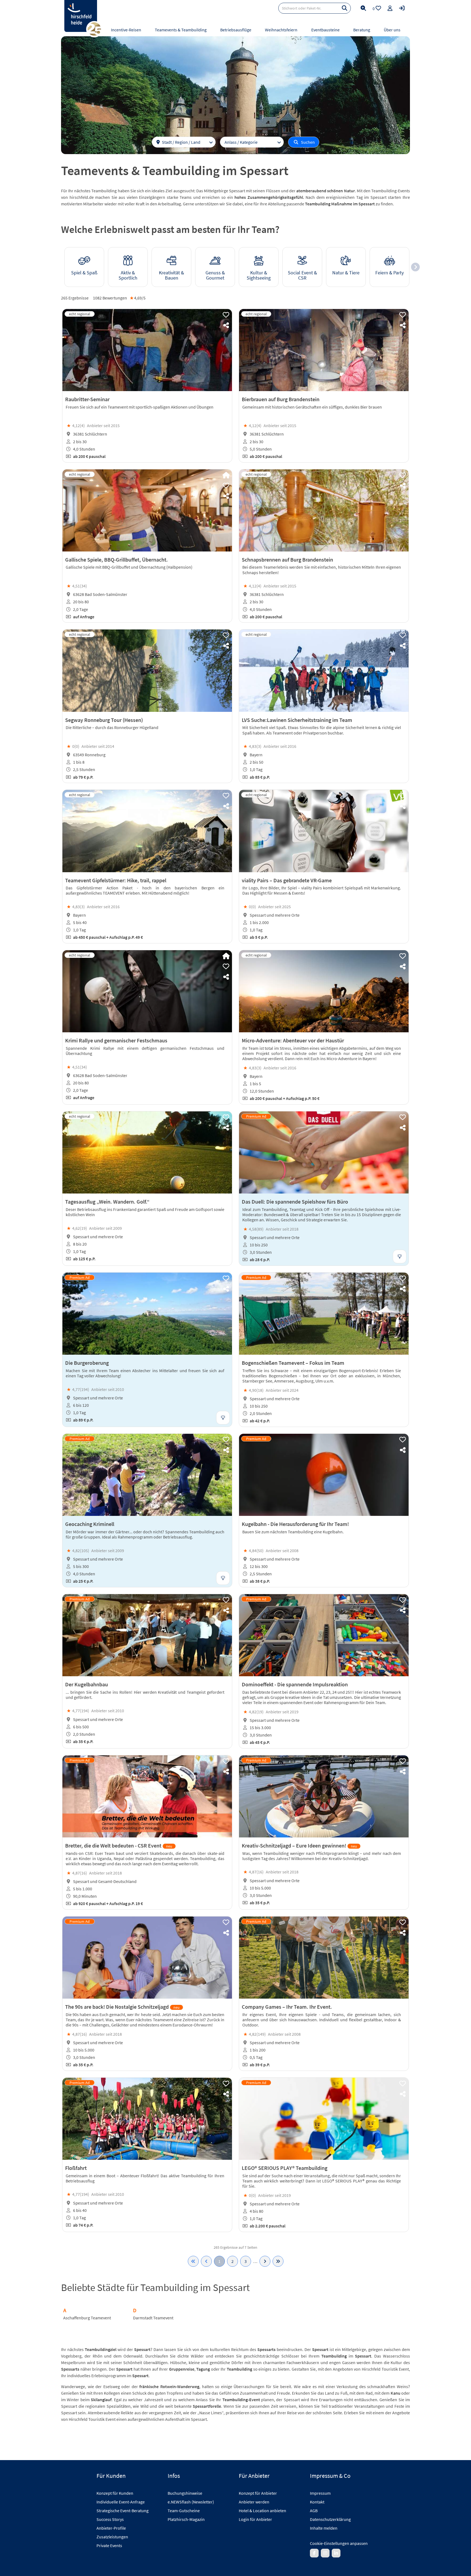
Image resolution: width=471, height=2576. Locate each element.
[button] (415, 267)
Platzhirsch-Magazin (186, 2519)
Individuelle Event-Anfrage (121, 2502)
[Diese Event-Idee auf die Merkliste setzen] (226, 315)
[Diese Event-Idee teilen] (226, 325)
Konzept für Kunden (115, 2493)
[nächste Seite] (265, 2261)
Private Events (109, 2545)
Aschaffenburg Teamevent (87, 2318)
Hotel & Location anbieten (262, 2511)
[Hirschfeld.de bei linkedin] (336, 2553)
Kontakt (317, 2502)
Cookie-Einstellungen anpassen (339, 2543)
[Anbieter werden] (390, 8)
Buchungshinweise (185, 2493)
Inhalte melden (324, 2528)
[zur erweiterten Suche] (363, 8)
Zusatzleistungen (112, 2537)
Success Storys (110, 2519)
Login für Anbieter (255, 2519)
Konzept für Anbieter (258, 2493)
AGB (314, 2511)
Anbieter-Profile (111, 2528)
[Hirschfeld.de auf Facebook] (314, 2553)
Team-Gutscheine (184, 2511)
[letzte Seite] (278, 2261)
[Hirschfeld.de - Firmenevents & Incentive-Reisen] (81, 16)
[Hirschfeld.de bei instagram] (325, 2553)
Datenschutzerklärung (330, 2519)
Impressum (320, 2493)
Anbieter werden (254, 2502)
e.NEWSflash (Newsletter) (191, 2502)
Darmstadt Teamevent (153, 2318)
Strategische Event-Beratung (123, 2511)
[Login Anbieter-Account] (402, 8)
